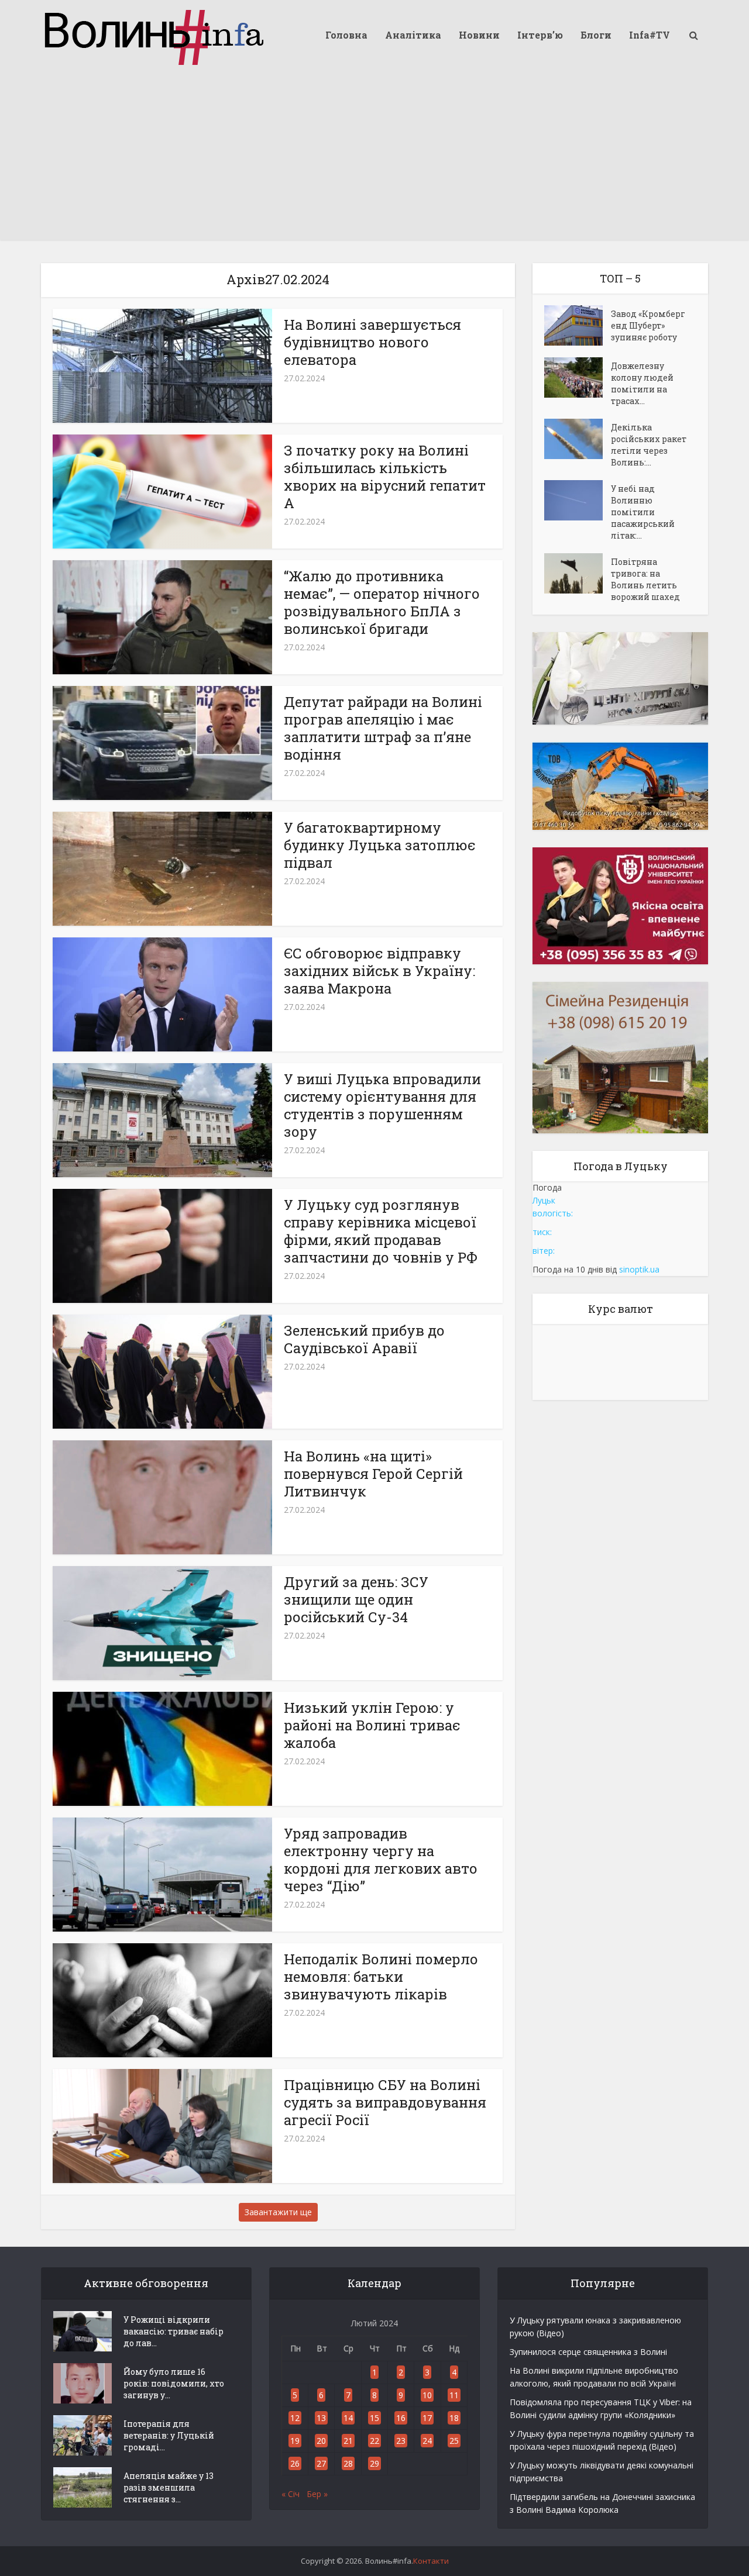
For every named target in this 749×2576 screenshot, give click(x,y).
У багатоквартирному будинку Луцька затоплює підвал (380, 845)
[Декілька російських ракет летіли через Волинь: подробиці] (578, 439)
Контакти (431, 2561)
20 (321, 2441)
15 (374, 2418)
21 (348, 2441)
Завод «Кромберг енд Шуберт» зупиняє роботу (648, 325)
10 (427, 2395)
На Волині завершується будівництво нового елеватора (372, 342)
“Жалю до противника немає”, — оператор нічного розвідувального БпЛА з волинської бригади (382, 602)
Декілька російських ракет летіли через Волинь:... (649, 445)
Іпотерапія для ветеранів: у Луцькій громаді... (169, 2435)
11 (454, 2395)
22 (374, 2441)
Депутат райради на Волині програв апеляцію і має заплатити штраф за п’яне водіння (383, 728)
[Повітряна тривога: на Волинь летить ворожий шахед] (578, 573)
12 (295, 2418)
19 (295, 2441)
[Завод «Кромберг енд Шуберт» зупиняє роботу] (578, 325)
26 (295, 2463)
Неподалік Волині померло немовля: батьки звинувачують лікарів (381, 1977)
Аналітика (413, 35)
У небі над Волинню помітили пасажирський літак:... (643, 512)
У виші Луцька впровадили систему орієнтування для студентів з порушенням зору (382, 1105)
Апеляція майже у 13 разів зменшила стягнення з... (169, 2487)
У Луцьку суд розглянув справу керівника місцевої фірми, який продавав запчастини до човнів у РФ (381, 1231)
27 (321, 2463)
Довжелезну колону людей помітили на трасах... (642, 383)
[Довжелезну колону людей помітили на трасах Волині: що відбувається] (578, 377)
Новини (479, 35)
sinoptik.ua (639, 1269)
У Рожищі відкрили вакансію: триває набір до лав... (173, 2331)
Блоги (596, 35)
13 (321, 2418)
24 (427, 2441)
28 (348, 2463)
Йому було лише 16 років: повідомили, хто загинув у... (174, 2383)
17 (427, 2418)
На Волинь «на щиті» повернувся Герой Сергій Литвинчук (373, 1474)
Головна (346, 35)
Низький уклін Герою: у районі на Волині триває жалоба (372, 1725)
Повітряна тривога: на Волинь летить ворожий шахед (645, 579)
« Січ (291, 2494)
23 (401, 2441)
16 (401, 2418)
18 (454, 2418)
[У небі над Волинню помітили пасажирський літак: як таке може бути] (578, 500)
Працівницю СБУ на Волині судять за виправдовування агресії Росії (385, 2102)
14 (348, 2418)
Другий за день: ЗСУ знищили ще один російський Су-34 (356, 1599)
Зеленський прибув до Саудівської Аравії (364, 1339)
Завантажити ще (278, 2212)
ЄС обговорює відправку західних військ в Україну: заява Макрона (379, 971)
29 (374, 2463)
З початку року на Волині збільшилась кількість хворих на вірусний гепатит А (385, 477)
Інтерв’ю (540, 35)
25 (454, 2441)
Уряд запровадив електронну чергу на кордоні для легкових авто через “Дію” (381, 1860)
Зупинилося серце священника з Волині (588, 2352)
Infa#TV (650, 35)
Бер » (317, 2494)
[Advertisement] (374, 158)
